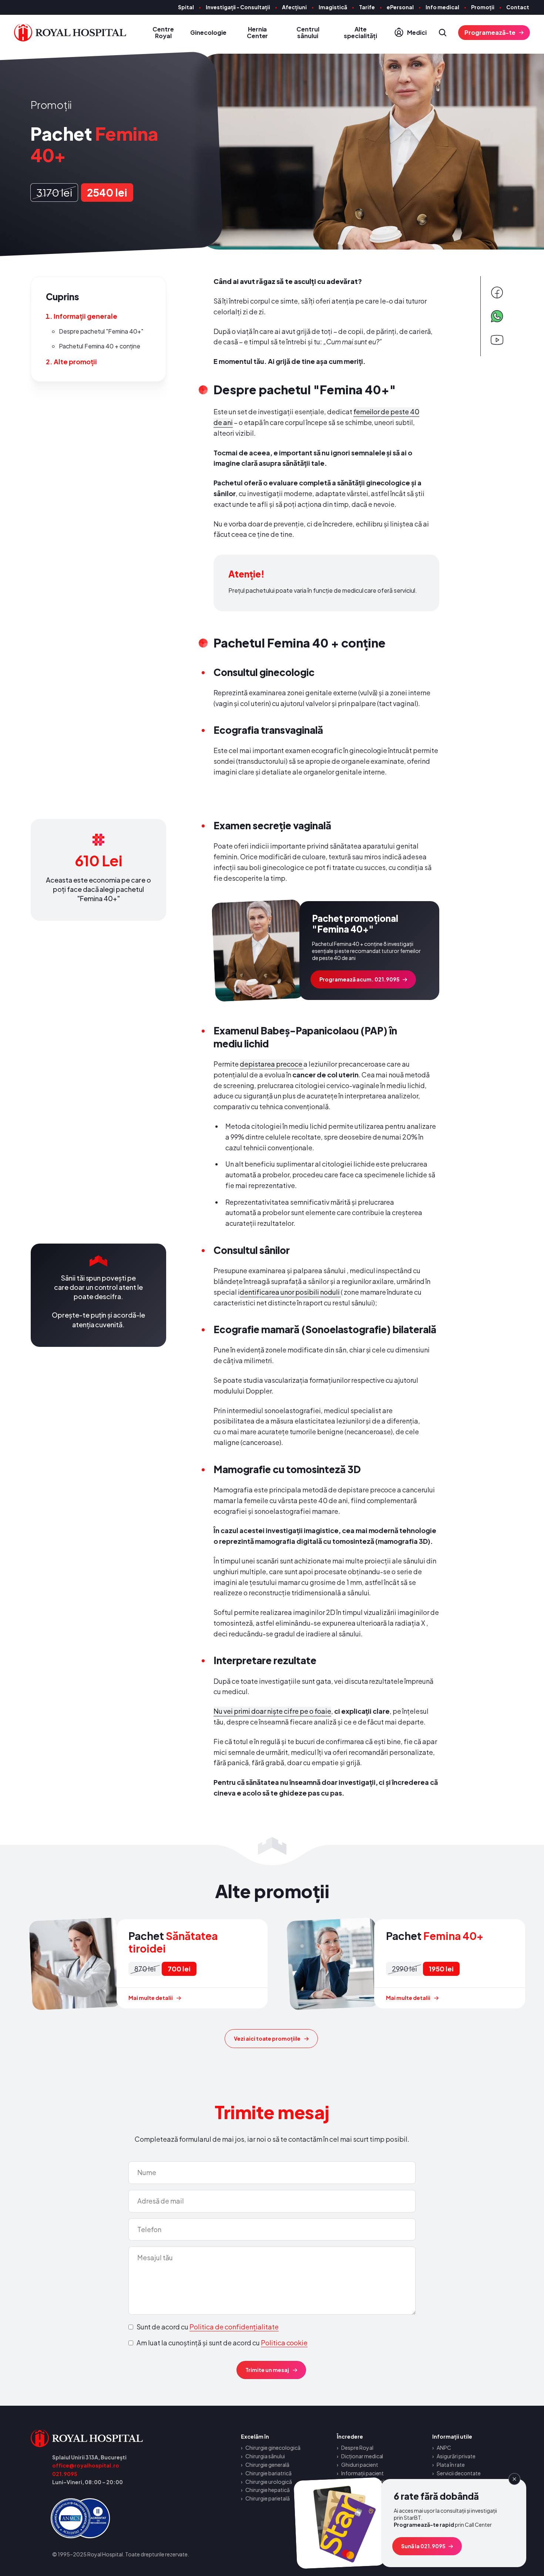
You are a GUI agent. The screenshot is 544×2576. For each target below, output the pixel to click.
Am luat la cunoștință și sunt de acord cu (222, 2343)
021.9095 (65, 2474)
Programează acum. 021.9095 (360, 979)
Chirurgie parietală (268, 2498)
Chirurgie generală (267, 2465)
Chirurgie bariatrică (268, 2473)
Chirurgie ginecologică (273, 2448)
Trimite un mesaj (267, 2370)
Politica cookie (284, 2343)
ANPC (444, 2448)
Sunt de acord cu (208, 2327)
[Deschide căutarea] (443, 33)
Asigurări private (456, 2456)
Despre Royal (357, 2448)
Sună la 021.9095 (423, 2546)
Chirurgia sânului (265, 2456)
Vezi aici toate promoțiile (267, 2038)
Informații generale (85, 316)
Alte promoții (75, 362)
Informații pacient (363, 2473)
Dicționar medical (362, 2456)
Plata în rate (451, 2465)
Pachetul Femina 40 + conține (100, 346)
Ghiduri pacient (360, 2465)
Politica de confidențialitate (234, 2327)
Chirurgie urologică (269, 2482)
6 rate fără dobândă (411, 2523)
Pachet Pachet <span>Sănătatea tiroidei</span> (149, 1964)
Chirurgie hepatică (268, 2490)
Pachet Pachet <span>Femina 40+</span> (407, 1964)
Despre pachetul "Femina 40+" (101, 331)
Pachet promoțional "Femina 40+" (326, 951)
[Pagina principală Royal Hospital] (70, 33)
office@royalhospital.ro (86, 2465)
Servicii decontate (459, 2473)
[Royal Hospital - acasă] (112, 2438)
